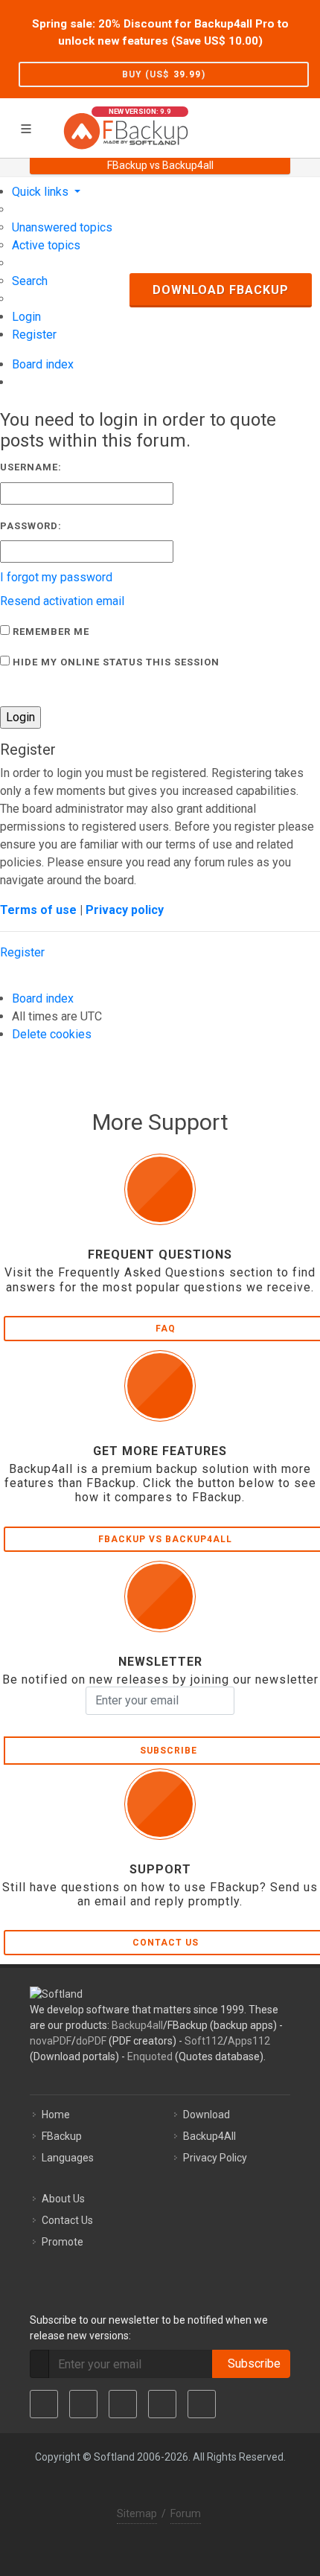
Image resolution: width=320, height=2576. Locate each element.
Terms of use (38, 910)
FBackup (62, 2136)
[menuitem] (62, 227)
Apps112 (249, 2041)
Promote (63, 2242)
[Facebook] (44, 2404)
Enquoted (150, 2056)
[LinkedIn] (123, 2404)
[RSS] (202, 2404)
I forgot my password (56, 577)
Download (207, 2115)
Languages (68, 2158)
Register (22, 952)
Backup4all (137, 2025)
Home (56, 2115)
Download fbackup (221, 290)
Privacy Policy (215, 2158)
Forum (186, 2513)
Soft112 (204, 2041)
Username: (31, 467)
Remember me (49, 632)
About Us (63, 2199)
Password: (31, 526)
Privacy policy (125, 910)
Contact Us (67, 2220)
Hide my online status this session (115, 662)
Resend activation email (62, 601)
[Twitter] (83, 2404)
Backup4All (209, 2136)
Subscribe (251, 2364)
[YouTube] (162, 2404)
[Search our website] (304, 126)
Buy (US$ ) (164, 74)
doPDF (91, 2041)
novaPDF (51, 2041)
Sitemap (137, 2513)
